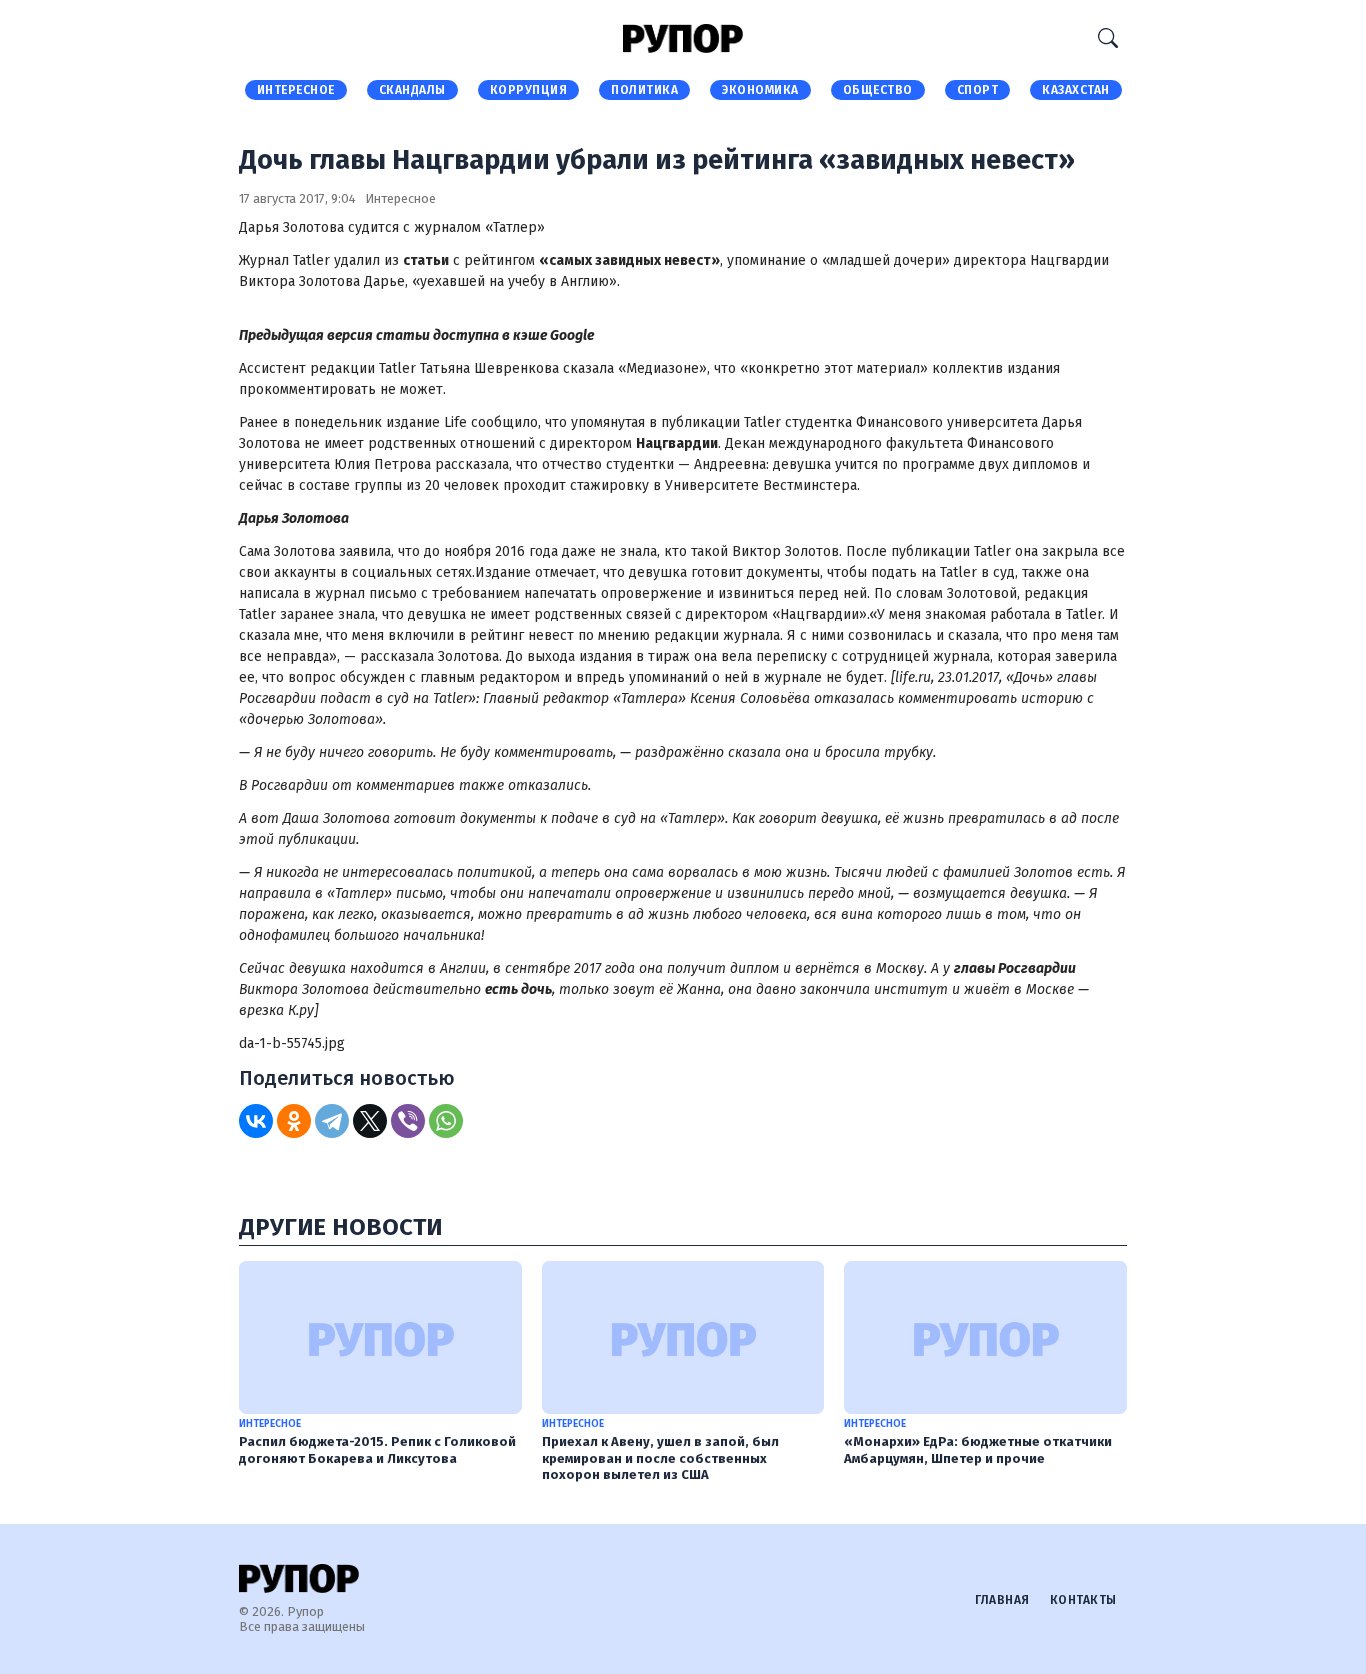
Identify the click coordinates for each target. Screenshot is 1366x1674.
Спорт (978, 90)
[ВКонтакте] (256, 1121)
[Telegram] (332, 1121)
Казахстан (1076, 90)
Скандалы (412, 90)
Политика (644, 90)
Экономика (760, 90)
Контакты (1083, 1600)
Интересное (296, 90)
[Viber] (408, 1121)
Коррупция (529, 90)
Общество (878, 90)
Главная (1002, 1600)
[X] (370, 1121)
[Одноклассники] (294, 1121)
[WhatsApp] (446, 1121)
